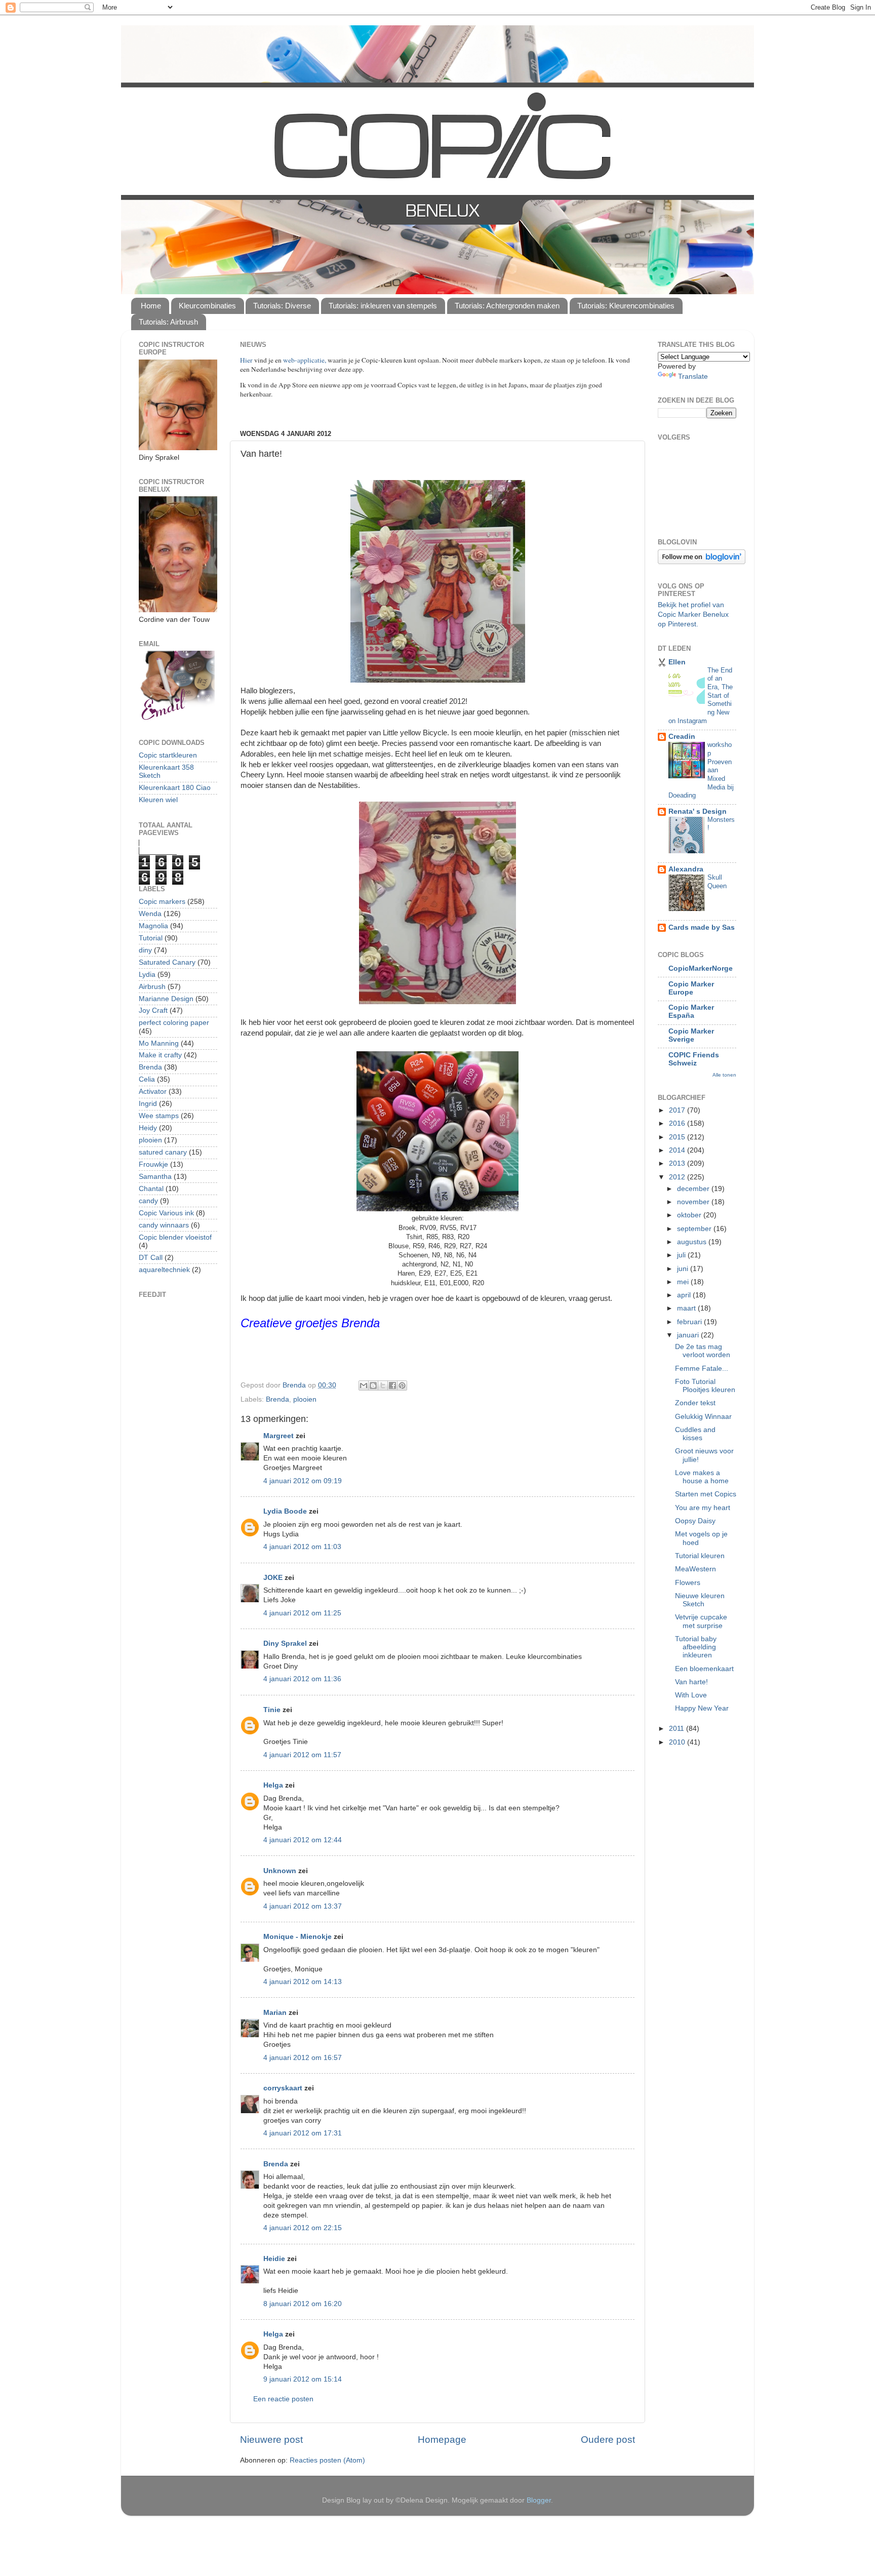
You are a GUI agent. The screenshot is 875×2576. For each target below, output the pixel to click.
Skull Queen (717, 882)
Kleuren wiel (158, 800)
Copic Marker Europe (691, 988)
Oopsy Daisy (695, 1521)
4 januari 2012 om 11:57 (302, 1755)
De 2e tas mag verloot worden (703, 1351)
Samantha (155, 1177)
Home (151, 306)
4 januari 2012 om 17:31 (303, 2133)
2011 (678, 1729)
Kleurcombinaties (207, 306)
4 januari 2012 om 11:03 (302, 1547)
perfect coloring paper (174, 1023)
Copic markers (162, 902)
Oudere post (608, 2440)
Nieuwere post (271, 2440)
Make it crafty (160, 1055)
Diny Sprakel (285, 1643)
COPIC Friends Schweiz (694, 1059)
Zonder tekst (695, 1403)
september (695, 1229)
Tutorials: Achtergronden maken (507, 306)
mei (684, 1282)
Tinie (272, 1710)
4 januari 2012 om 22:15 (303, 2228)
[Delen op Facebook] (392, 1385)
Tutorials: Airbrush (168, 322)
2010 (678, 1742)
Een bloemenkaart (704, 1669)
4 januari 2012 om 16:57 (303, 2058)
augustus (693, 1242)
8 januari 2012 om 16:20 (303, 2304)
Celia (147, 1079)
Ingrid (148, 1104)
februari (690, 1322)
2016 (678, 1123)
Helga (273, 1785)
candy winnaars (164, 1225)
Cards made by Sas (702, 927)
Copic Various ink (166, 1213)
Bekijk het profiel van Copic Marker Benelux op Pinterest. (693, 615)
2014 (678, 1150)
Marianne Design (166, 999)
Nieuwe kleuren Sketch (700, 1600)
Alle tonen (724, 1075)
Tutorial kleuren (700, 1556)
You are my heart (703, 1508)
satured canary (163, 1152)
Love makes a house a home (702, 1477)
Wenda (150, 914)
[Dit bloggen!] (373, 1385)
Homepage (442, 2440)
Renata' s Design (698, 811)
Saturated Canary (167, 962)
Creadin (682, 737)
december (694, 1189)
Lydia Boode (285, 1511)
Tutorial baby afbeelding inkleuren (696, 1647)
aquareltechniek (164, 1270)
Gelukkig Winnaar (703, 1417)
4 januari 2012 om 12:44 (303, 1840)
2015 (678, 1137)
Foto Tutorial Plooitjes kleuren (705, 1386)
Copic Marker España (691, 1012)
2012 (678, 1177)
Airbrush (152, 987)
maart (687, 1308)
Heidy (148, 1128)
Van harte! (691, 1682)
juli (682, 1255)
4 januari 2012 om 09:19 (303, 1481)
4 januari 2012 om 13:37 (303, 1906)
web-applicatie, (305, 360)
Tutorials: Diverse (282, 306)
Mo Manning (159, 1043)
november (694, 1202)
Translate (693, 377)
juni (684, 1269)
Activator (153, 1092)
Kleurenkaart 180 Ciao (175, 788)
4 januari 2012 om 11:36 (302, 1679)
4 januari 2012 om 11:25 (302, 1613)
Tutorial (151, 938)
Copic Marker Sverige (691, 1035)
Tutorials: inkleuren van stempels (383, 306)
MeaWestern (695, 1569)
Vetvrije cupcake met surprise (701, 1621)
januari (689, 1335)
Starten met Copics (706, 1494)
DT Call (151, 1258)
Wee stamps (159, 1116)
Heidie (274, 2259)
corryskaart (283, 2088)
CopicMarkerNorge (701, 968)
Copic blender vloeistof (175, 1237)
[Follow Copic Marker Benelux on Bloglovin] (702, 562)
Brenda (277, 1399)
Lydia (147, 975)
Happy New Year (702, 1708)
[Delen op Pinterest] (402, 1385)
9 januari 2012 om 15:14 (303, 2379)
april (685, 1295)
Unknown (280, 1871)
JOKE (273, 1578)
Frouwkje (153, 1164)
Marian (275, 2013)
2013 (678, 1163)
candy (148, 1201)
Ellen (677, 662)
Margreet (279, 1436)
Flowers (688, 1583)
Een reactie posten (283, 2399)
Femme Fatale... (702, 1369)
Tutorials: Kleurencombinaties (626, 306)
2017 (678, 1110)
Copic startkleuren (168, 755)
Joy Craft (153, 1010)
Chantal (151, 1189)
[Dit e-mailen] (364, 1385)
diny (145, 950)
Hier (247, 360)
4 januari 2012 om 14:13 (303, 1982)
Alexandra (686, 869)
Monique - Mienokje (297, 1937)
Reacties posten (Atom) (327, 2460)
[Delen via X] (383, 1385)
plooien (305, 1399)
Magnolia (153, 926)
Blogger (539, 2500)
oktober (690, 1215)
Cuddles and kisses (695, 1434)
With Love (691, 1695)
